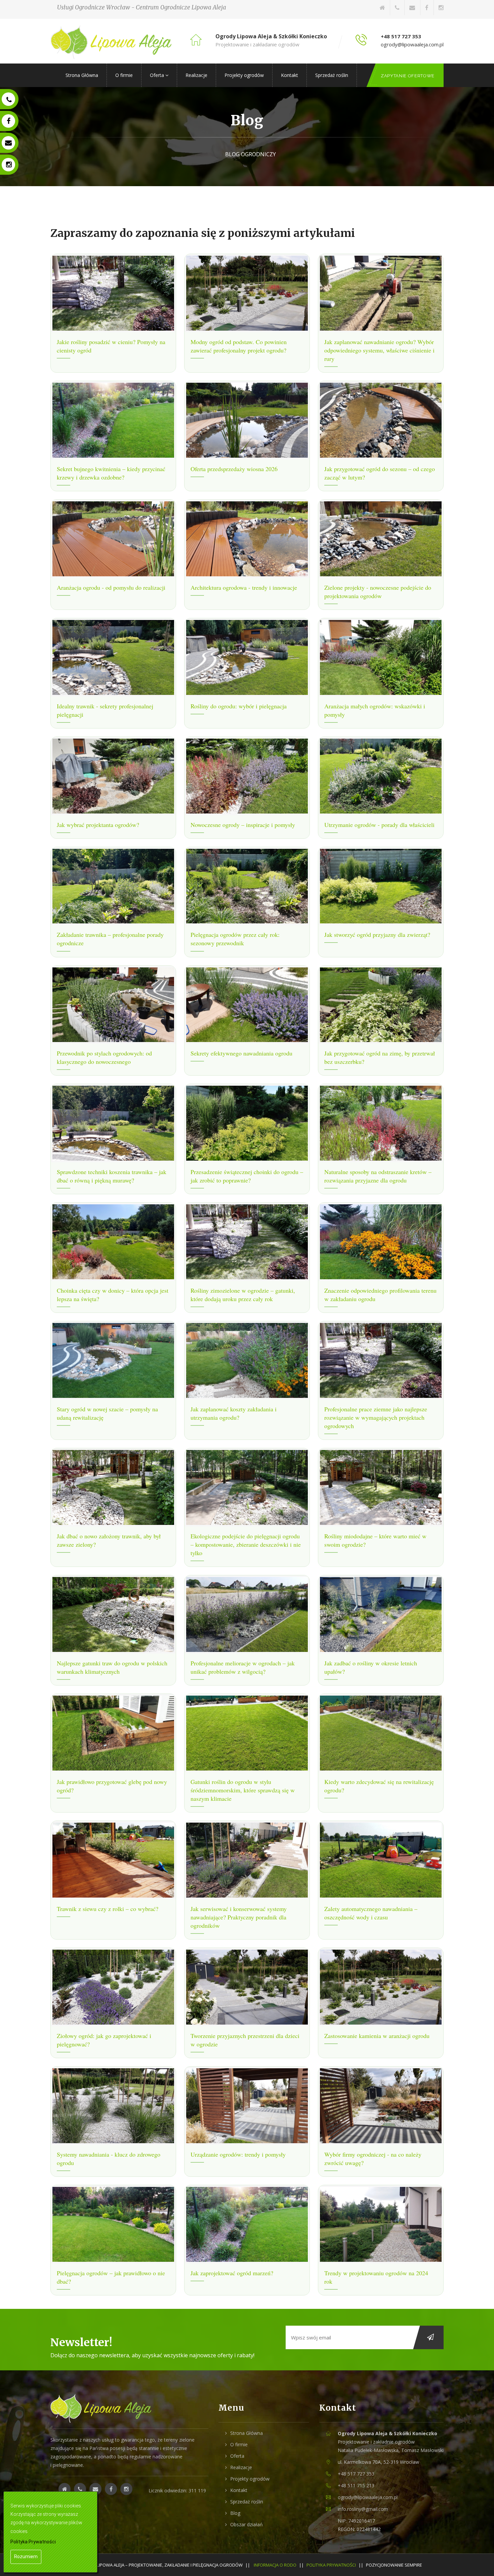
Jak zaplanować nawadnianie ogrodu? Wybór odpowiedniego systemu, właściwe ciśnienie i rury (379, 350)
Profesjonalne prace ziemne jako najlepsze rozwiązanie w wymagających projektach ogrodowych (376, 1417)
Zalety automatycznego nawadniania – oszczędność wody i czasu (371, 1913)
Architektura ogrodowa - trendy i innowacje (244, 587)
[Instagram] (441, 8)
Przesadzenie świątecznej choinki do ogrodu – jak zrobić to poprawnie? (247, 1176)
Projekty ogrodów (244, 75)
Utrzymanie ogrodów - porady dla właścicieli (379, 825)
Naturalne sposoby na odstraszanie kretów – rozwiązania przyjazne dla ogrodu (378, 1176)
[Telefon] (397, 8)
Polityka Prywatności (331, 2565)
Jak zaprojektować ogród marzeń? (232, 2273)
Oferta (158, 75)
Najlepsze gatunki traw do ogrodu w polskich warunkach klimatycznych (112, 1667)
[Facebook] (427, 8)
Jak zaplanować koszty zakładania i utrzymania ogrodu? (234, 1413)
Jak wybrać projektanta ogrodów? (98, 825)
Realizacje (196, 75)
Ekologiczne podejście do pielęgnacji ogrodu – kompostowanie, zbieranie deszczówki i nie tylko (246, 1544)
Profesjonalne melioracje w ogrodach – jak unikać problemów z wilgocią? (243, 1667)
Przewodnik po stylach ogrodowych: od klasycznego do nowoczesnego (104, 1057)
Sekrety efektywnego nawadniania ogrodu (241, 1053)
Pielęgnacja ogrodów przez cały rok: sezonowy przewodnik (235, 939)
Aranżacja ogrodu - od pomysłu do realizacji (111, 587)
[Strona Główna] (382, 8)
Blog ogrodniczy (251, 154)
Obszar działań (246, 2524)
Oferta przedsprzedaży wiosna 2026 (234, 469)
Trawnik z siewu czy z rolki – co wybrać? (108, 1909)
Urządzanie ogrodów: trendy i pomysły (238, 2154)
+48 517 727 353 (401, 36)
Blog (235, 2513)
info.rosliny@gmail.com (363, 2509)
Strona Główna (82, 75)
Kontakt (290, 75)
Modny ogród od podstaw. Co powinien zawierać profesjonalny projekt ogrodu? (239, 346)
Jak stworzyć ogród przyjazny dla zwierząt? (377, 934)
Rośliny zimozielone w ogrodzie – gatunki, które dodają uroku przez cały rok (243, 1295)
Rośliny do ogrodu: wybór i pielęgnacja (239, 706)
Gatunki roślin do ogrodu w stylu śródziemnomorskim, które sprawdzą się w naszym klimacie (243, 1790)
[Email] (412, 8)
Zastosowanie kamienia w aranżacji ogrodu (377, 2036)
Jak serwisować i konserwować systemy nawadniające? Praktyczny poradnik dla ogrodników (239, 1917)
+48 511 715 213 (356, 2485)
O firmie (124, 75)
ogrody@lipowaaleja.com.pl (412, 44)
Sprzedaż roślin (332, 75)
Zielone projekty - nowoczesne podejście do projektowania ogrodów (378, 592)
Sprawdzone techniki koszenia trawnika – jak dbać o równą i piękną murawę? (112, 1176)
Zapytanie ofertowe (408, 76)
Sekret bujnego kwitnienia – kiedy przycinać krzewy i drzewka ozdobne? (111, 473)
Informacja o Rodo (275, 2565)
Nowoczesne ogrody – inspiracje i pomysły (243, 825)
